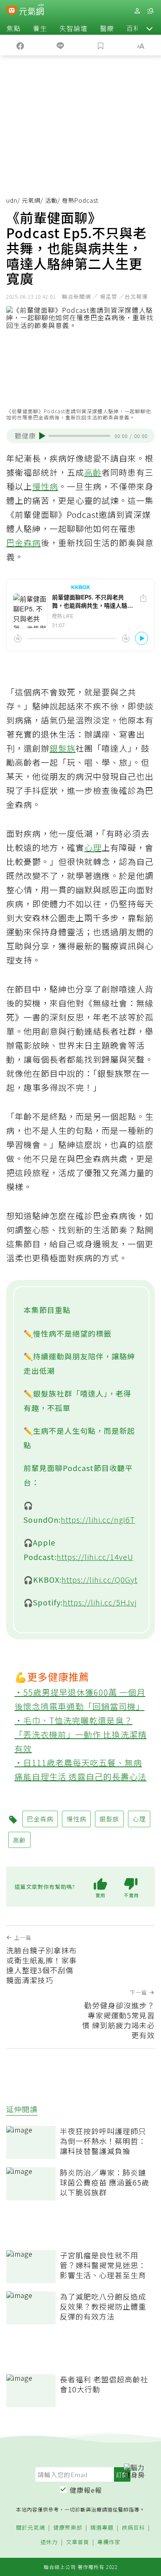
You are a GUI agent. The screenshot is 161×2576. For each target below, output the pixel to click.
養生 (40, 28)
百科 (133, 28)
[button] (149, 28)
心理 (93, 847)
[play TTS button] (42, 436)
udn (12, 200)
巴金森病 (24, 543)
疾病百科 (133, 2528)
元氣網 (31, 200)
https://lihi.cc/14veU (95, 1557)
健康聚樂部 (68, 2528)
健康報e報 (86, 2490)
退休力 (49, 2542)
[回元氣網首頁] (32, 11)
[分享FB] (20, 45)
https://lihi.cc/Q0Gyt (99, 1579)
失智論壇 (73, 28)
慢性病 (45, 486)
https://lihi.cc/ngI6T (98, 1519)
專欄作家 (109, 2542)
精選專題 (102, 2528)
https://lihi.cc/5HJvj (100, 1602)
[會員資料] (137, 11)
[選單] (150, 11)
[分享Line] (61, 45)
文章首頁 (78, 2542)
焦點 (14, 28)
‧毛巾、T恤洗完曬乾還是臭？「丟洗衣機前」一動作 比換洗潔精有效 (80, 1734)
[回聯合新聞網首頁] (12, 12)
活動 (51, 200)
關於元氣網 (31, 2528)
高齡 (93, 472)
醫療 (107, 28)
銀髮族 (63, 748)
